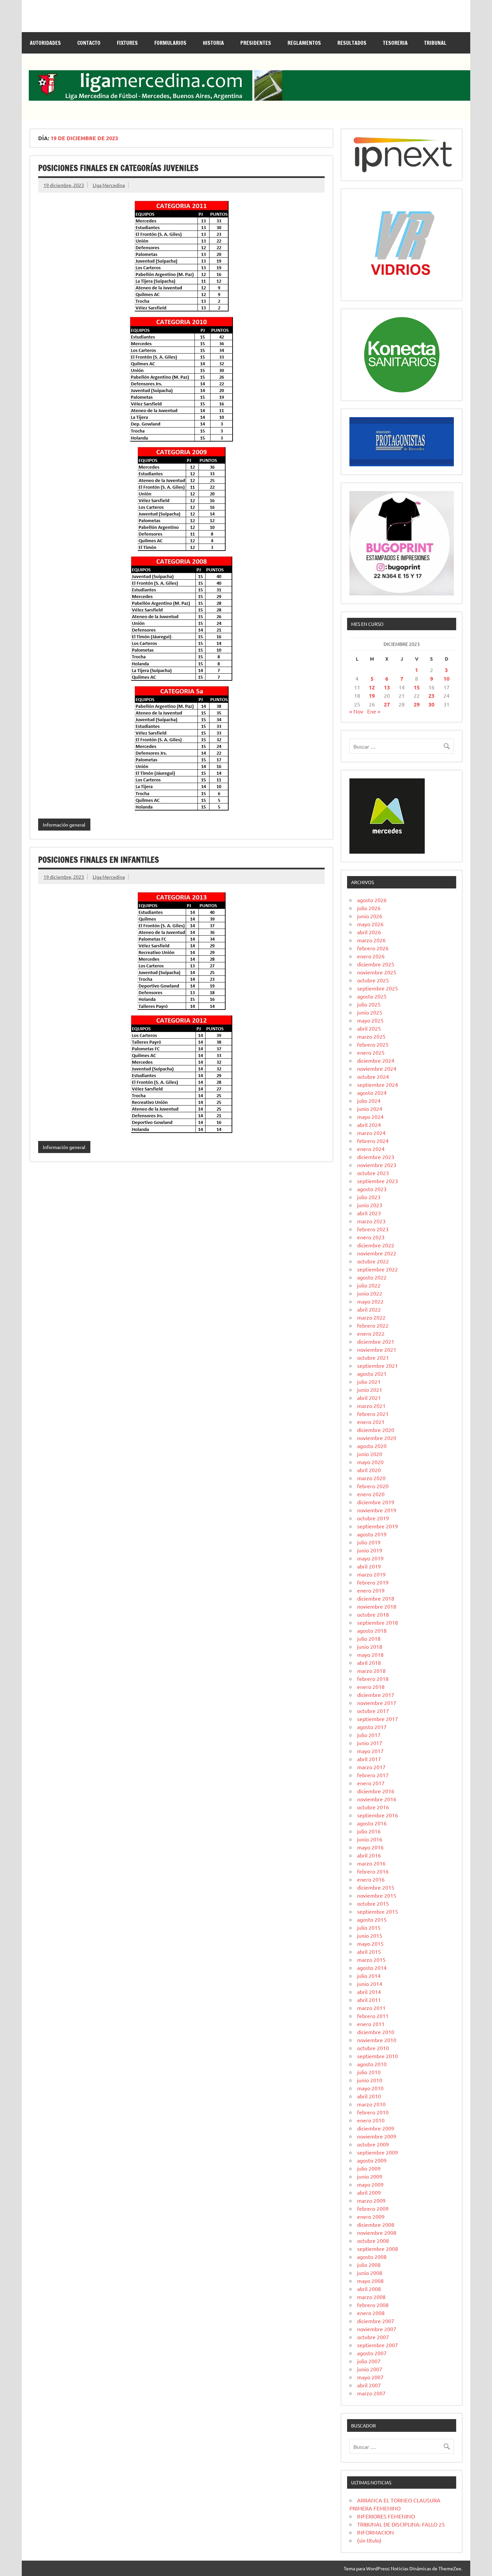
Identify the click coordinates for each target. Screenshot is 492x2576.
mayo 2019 (370, 1558)
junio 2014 (370, 1984)
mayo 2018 (370, 1654)
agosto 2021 (372, 1373)
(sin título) (369, 2540)
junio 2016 (370, 1839)
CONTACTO (89, 43)
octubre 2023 (373, 1173)
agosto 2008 (372, 2257)
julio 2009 (369, 2168)
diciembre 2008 (376, 2224)
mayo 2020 (370, 1462)
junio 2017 (370, 1743)
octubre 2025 (373, 980)
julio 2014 (369, 1976)
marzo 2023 (371, 1221)
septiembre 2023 (378, 1181)
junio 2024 (370, 1109)
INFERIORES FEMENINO (386, 2516)
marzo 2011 (371, 2008)
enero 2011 (371, 2024)
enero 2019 (371, 1590)
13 (387, 687)
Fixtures (127, 43)
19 (372, 696)
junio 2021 (370, 1390)
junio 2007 (370, 2369)
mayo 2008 (370, 2281)
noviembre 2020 (377, 1438)
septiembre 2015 (378, 1911)
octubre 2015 (373, 1903)
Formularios (170, 43)
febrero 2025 (373, 1044)
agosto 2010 (372, 2064)
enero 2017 (371, 1783)
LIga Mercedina (109, 185)
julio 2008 (369, 2265)
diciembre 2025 (376, 964)
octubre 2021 (373, 1357)
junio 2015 (370, 1935)
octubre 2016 (373, 1807)
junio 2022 (370, 1293)
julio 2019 (369, 1542)
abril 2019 (369, 1566)
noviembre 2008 (377, 2232)
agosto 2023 (372, 1189)
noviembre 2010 (377, 2040)
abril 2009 (369, 2192)
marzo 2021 (371, 1406)
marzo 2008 (371, 2297)
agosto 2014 (372, 1968)
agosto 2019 (372, 1534)
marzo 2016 (371, 1863)
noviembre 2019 (377, 1510)
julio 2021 (369, 1381)
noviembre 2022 (377, 1253)
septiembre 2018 (378, 1622)
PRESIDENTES (256, 43)
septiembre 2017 (378, 1719)
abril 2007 (369, 2385)
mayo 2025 (370, 1020)
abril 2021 (369, 1398)
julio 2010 (369, 2072)
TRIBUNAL (435, 43)
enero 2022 (371, 1333)
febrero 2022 (373, 1325)
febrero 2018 (373, 1679)
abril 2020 (369, 1470)
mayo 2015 (370, 1943)
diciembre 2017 (376, 1695)
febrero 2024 (373, 1141)
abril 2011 (369, 2000)
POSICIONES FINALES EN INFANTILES (99, 860)
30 (431, 704)
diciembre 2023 (376, 1157)
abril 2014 (369, 1992)
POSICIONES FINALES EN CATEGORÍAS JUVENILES (118, 168)
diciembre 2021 (376, 1341)
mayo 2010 (370, 2088)
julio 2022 (369, 1285)
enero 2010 (371, 2120)
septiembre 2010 (378, 2056)
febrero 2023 (373, 1229)
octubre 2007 (373, 2337)
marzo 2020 (371, 1478)
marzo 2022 (371, 1317)
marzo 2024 (371, 1133)
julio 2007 (369, 2361)
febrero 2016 (373, 1871)
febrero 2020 (373, 1486)
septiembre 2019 (378, 1526)
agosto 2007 (372, 2353)
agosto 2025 (372, 996)
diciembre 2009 (376, 2128)
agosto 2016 (372, 1823)
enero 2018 (371, 1687)
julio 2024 (369, 1101)
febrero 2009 (373, 2208)
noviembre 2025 (377, 972)
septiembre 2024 (378, 1084)
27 (387, 704)
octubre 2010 (373, 2048)
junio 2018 (370, 1646)
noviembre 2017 (377, 1703)
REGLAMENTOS (304, 43)
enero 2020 (371, 1494)
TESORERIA (395, 43)
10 (446, 679)
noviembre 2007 (377, 2329)
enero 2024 (371, 1149)
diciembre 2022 (376, 1245)
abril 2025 (369, 1028)
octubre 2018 (373, 1614)
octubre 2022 (373, 1261)
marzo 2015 (371, 1960)
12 (372, 687)
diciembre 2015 (376, 1887)
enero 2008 (371, 2313)
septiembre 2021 (378, 1365)
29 (417, 704)
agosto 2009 (372, 2160)
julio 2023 (369, 1197)
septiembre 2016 (378, 1815)
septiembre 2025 (378, 988)
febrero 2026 (373, 948)
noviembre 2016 (377, 1799)
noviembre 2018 (377, 1606)
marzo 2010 (371, 2104)
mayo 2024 (370, 1117)
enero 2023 (371, 1237)
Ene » (374, 711)
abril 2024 (369, 1125)
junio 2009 (370, 2176)
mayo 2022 (370, 1301)
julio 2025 (369, 1004)
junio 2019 (370, 1550)
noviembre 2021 (377, 1349)
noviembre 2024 (377, 1068)
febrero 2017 (373, 1775)
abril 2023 (369, 1213)
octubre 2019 (373, 1518)
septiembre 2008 (378, 2249)
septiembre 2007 (378, 2345)
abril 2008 (369, 2289)
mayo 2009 (370, 2184)
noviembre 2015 (377, 1895)
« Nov (356, 711)
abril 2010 (369, 2096)
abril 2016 (369, 1855)
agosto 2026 (372, 900)
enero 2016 (371, 1879)
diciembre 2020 (376, 1430)
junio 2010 (370, 2080)
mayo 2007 (370, 2377)
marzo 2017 (371, 1767)
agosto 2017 (372, 1727)
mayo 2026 (370, 924)
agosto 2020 (372, 1446)
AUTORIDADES (45, 43)
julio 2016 (369, 1831)
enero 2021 (371, 1422)
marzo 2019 (371, 1574)
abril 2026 (369, 932)
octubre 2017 (373, 1711)
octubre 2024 (373, 1076)
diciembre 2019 (376, 1502)
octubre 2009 (373, 2144)
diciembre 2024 (376, 1060)
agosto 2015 (372, 1919)
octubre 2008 (373, 2240)
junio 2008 (370, 2273)
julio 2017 (369, 1735)
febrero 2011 (373, 2016)
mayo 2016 (370, 1847)
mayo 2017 (370, 1751)
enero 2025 (371, 1052)
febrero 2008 (373, 2305)
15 (417, 687)
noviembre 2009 (377, 2136)
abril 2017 (369, 1759)
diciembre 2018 (376, 1598)
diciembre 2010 (376, 2032)
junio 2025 (370, 1012)
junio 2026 (370, 916)
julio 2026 (369, 908)
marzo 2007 (371, 2393)
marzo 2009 (371, 2200)
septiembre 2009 (378, 2152)
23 (431, 696)
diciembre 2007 (376, 2321)
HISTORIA (213, 43)
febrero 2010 (373, 2112)
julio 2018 (369, 1638)
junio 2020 (370, 1454)
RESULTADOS (352, 43)
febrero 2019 (373, 1582)
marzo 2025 (371, 1036)
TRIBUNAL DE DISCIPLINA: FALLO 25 (401, 2524)
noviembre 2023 (377, 1165)
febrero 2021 (373, 1414)
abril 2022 (369, 1309)
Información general (64, 825)
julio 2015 (369, 1927)
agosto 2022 (372, 1277)
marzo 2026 (371, 940)
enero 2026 (371, 956)
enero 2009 (371, 2216)
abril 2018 (369, 1662)
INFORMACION (376, 2532)
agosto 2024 (372, 1092)
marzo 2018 (371, 1671)
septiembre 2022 (378, 1269)
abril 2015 (369, 1951)
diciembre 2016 (376, 1791)
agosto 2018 (372, 1630)
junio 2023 (370, 1205)
